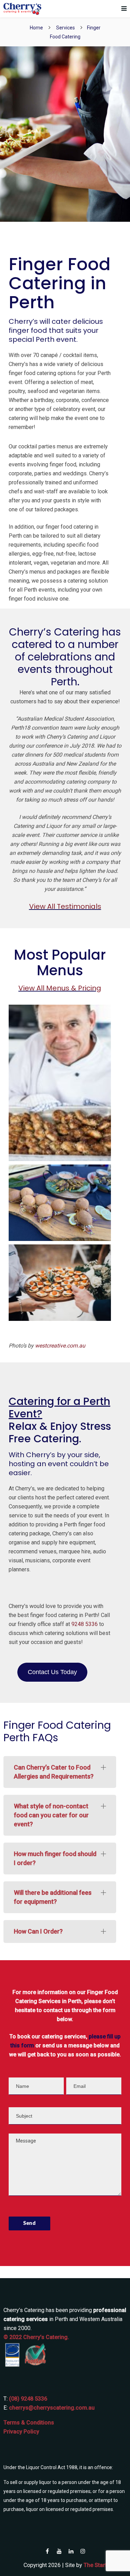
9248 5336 (85, 1624)
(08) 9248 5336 (28, 2399)
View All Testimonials (65, 906)
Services (66, 28)
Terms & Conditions (29, 2423)
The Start (95, 2565)
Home (36, 28)
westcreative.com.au (60, 1346)
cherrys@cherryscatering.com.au (52, 2408)
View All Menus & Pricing (60, 988)
